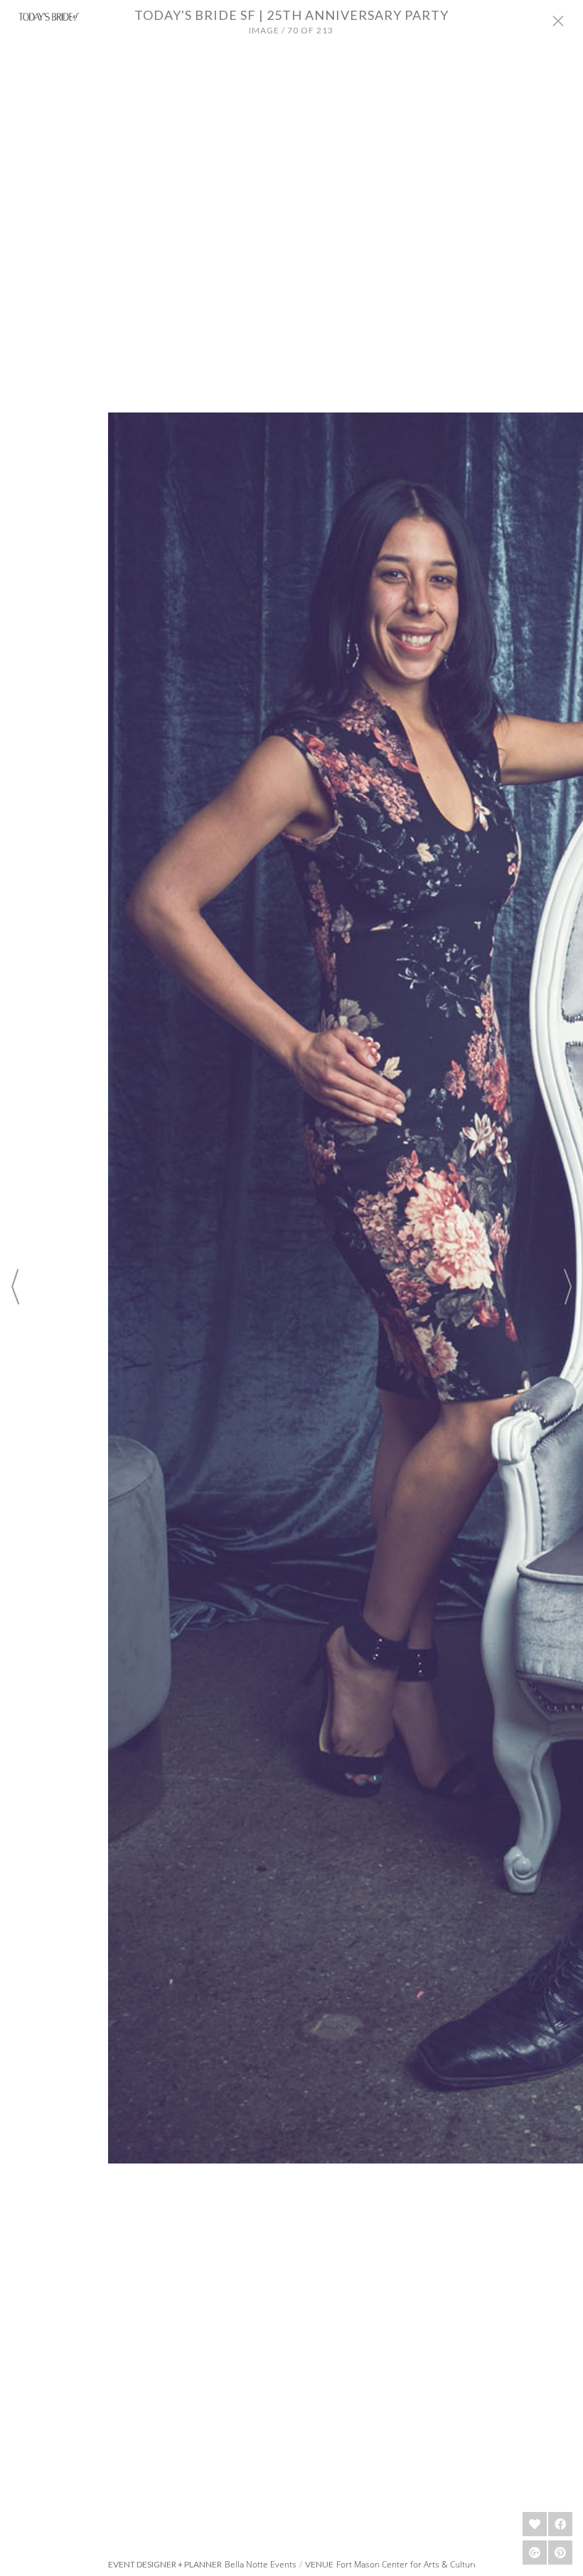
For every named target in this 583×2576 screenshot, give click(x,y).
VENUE (319, 2565)
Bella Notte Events (261, 2564)
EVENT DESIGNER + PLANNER (165, 2565)
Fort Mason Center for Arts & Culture (407, 2564)
